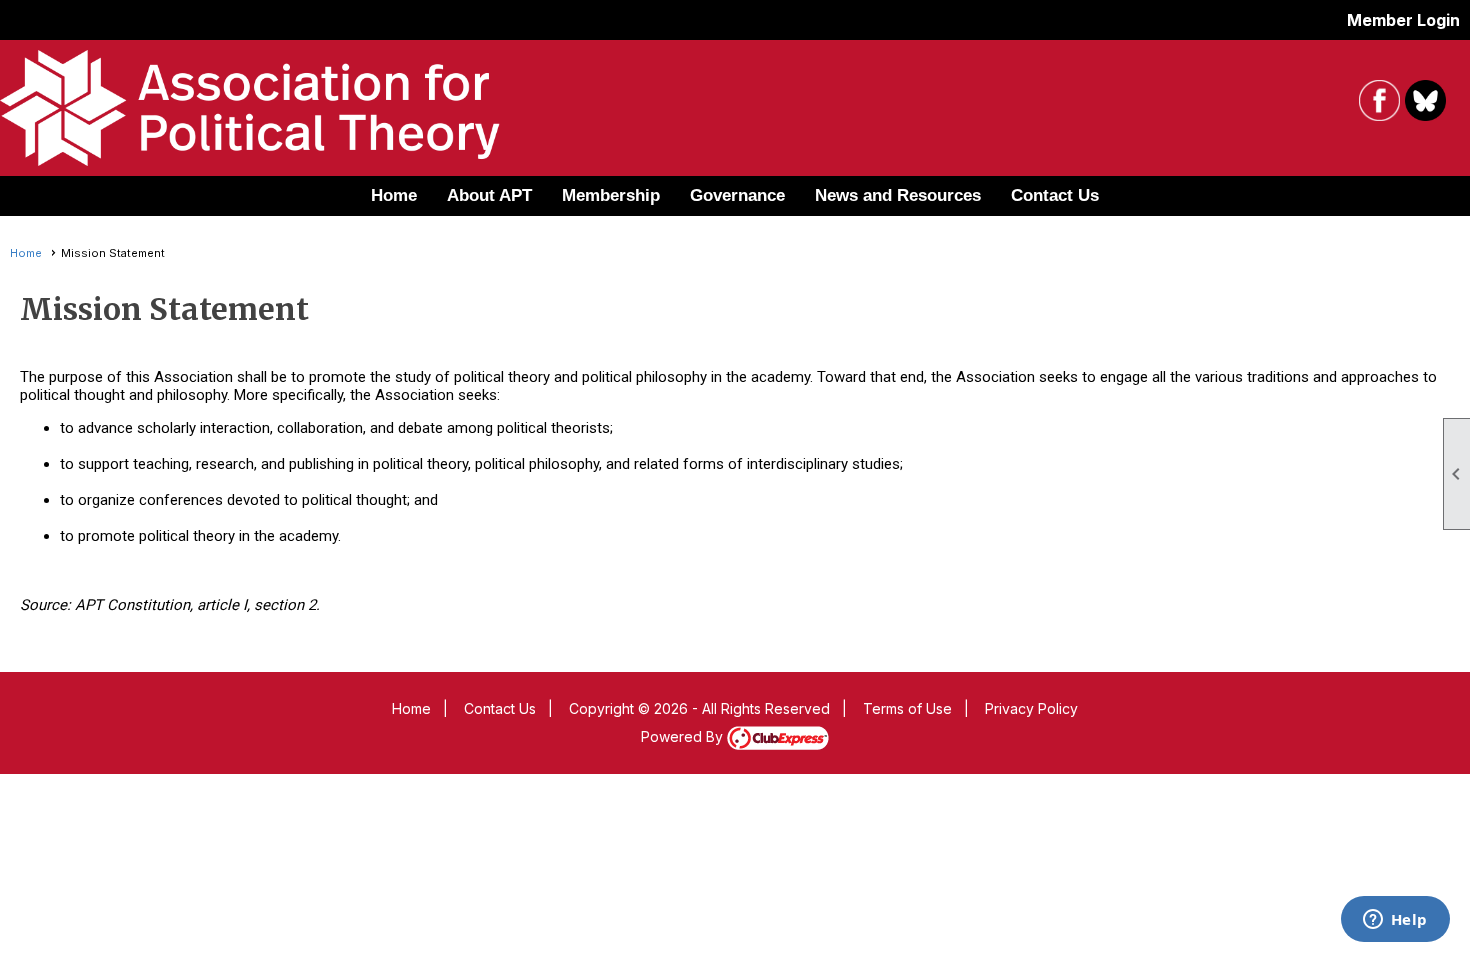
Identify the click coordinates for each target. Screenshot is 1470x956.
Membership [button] (611, 195)
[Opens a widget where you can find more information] (1395, 921)
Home (394, 195)
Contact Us (1055, 195)
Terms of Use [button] (907, 708)
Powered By (684, 736)
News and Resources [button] (898, 195)
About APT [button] (489, 195)
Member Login (1403, 20)
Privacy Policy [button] (1031, 708)
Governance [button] (737, 195)
